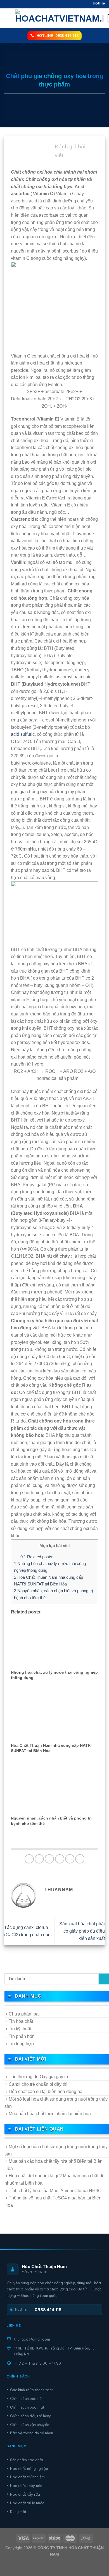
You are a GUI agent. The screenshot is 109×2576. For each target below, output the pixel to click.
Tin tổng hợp (21, 2044)
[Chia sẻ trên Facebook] (39, 1859)
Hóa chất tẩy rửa (25, 2494)
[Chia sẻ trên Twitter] (49, 1859)
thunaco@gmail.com (32, 2339)
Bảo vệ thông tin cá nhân (32, 2433)
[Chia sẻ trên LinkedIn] (80, 1859)
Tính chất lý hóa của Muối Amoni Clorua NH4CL (56, 2191)
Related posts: (37, 1557)
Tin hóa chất (21, 2021)
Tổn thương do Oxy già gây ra (38, 2077)
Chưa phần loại (24, 2014)
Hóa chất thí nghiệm (27, 2477)
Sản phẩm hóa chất (27, 2460)
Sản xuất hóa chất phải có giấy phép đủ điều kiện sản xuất (82, 1931)
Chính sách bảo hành (28, 2398)
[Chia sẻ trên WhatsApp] (29, 1859)
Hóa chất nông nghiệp (29, 2468)
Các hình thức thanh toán (32, 2390)
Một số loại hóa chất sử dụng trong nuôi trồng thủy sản (56, 2103)
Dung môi (18, 2512)
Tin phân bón (22, 2036)
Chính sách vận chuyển (30, 2425)
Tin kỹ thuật (20, 2029)
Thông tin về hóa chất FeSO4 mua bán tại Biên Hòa (53, 2202)
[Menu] (8, 18)
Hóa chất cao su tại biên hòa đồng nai (46, 2092)
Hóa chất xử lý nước (27, 2503)
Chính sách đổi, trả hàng (31, 2416)
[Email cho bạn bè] (60, 1859)
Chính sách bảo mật (27, 2407)
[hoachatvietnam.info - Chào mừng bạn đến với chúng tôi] (59, 18)
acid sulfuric (23, 734)
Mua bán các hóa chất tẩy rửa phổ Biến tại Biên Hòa (54, 2165)
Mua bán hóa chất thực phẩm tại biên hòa (50, 2114)
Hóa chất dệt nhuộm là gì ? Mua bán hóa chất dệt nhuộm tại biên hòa (55, 2179)
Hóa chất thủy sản (26, 2486)
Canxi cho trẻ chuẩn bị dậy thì (38, 2084)
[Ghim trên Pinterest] (70, 1859)
